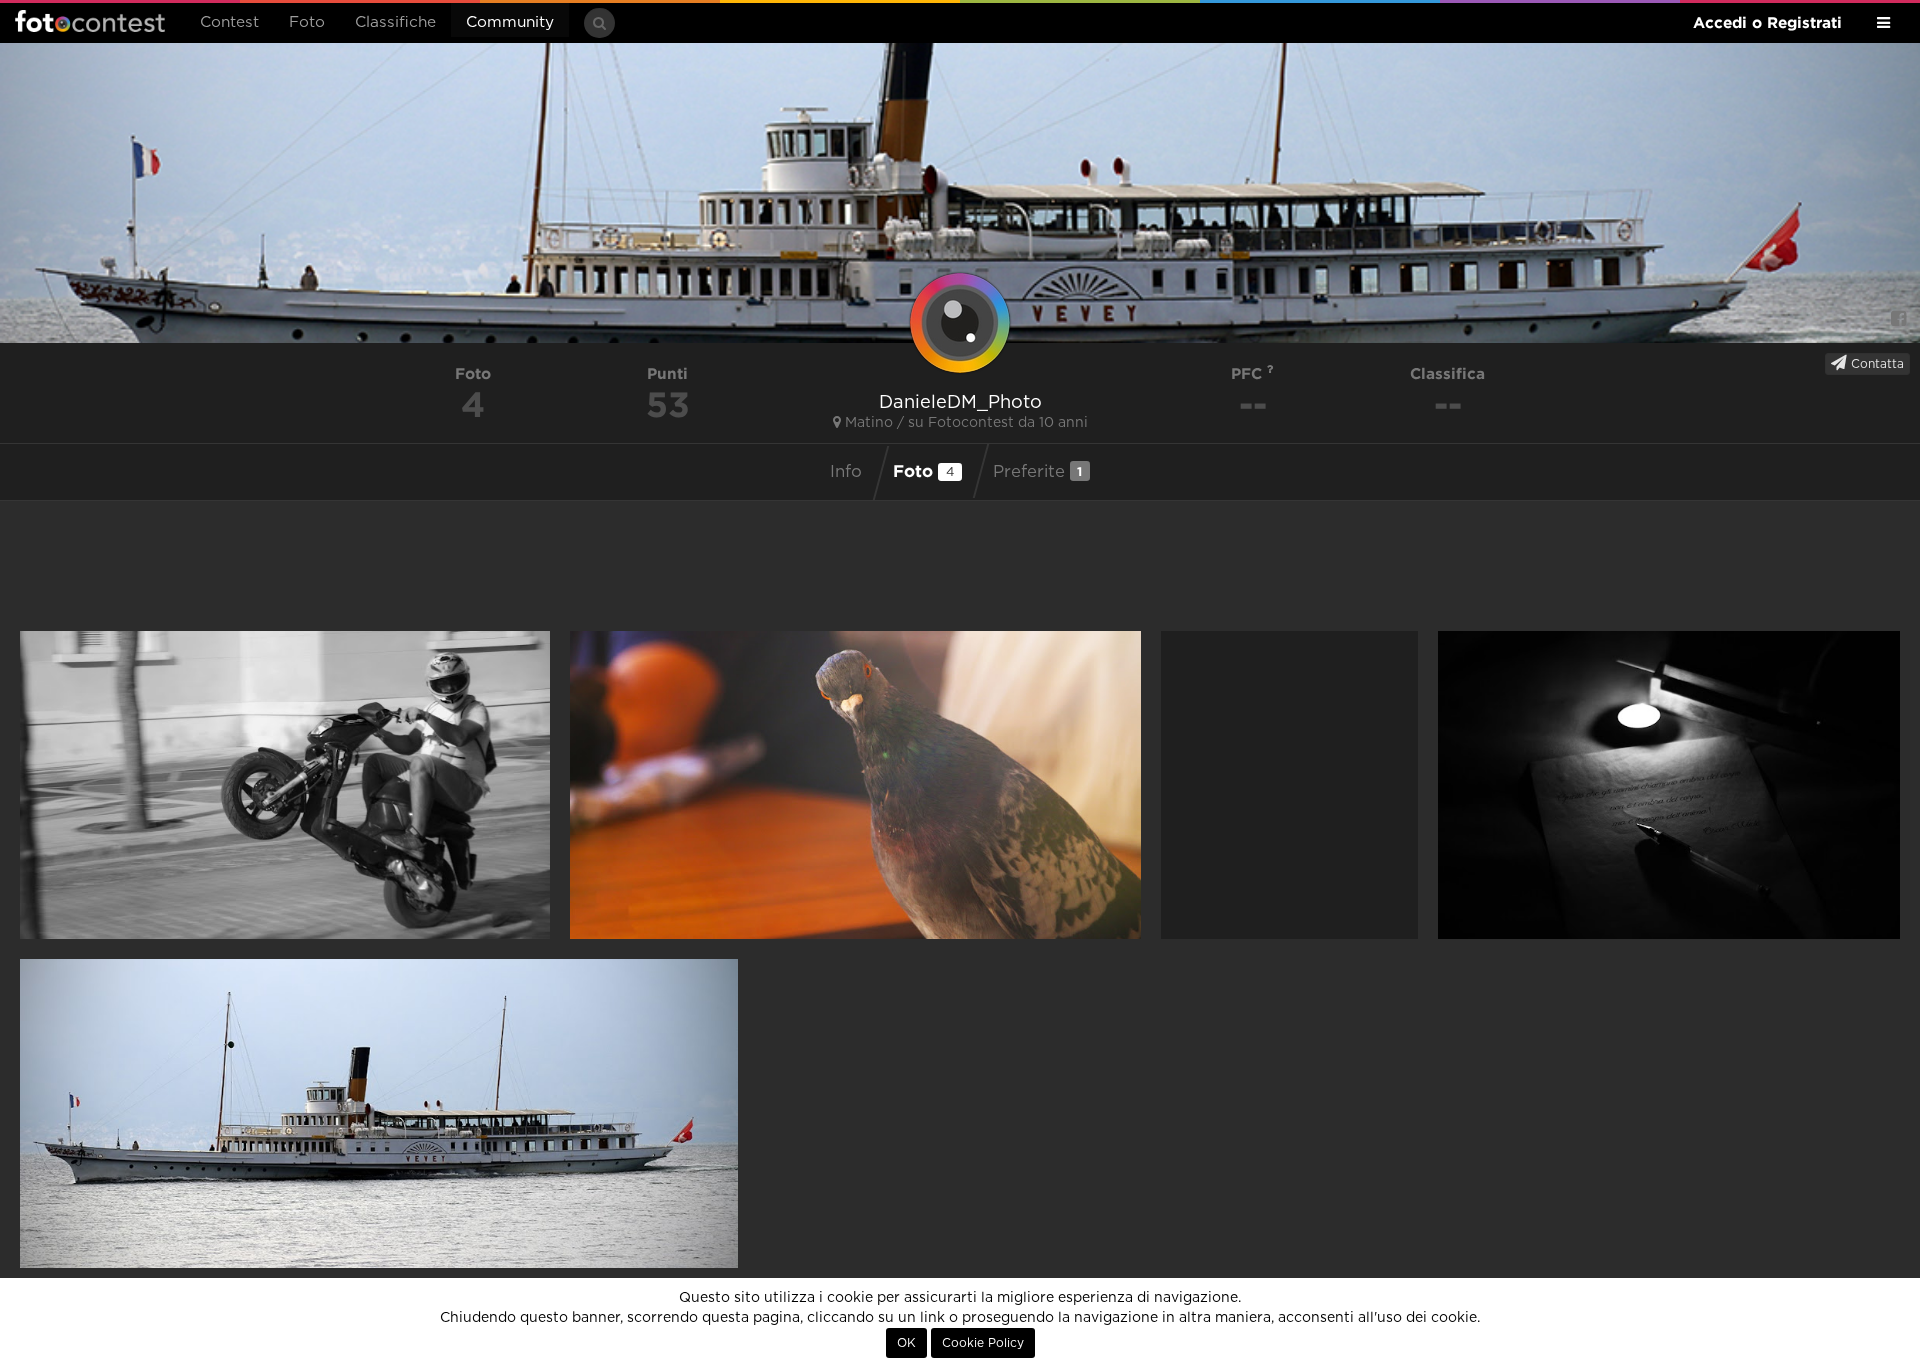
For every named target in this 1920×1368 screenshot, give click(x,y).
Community (510, 22)
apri (285, 785)
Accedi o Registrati (1767, 22)
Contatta (1875, 364)
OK (906, 1343)
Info (846, 472)
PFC (1249, 373)
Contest (229, 22)
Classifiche (395, 22)
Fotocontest (90, 21)
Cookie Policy (983, 1343)
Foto (307, 22)
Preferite (1038, 471)
